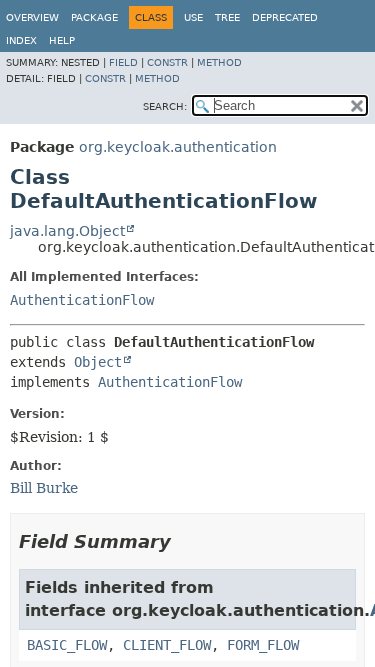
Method (219, 62)
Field (123, 62)
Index (21, 40)
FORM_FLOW (263, 645)
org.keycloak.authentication (178, 147)
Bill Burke (44, 488)
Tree (227, 17)
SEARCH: (165, 106)
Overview (32, 17)
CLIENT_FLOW (167, 645)
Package (94, 17)
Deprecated (285, 17)
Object (98, 362)
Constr (167, 62)
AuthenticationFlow (82, 300)
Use (193, 17)
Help (62, 40)
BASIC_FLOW (67, 645)
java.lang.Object (67, 231)
